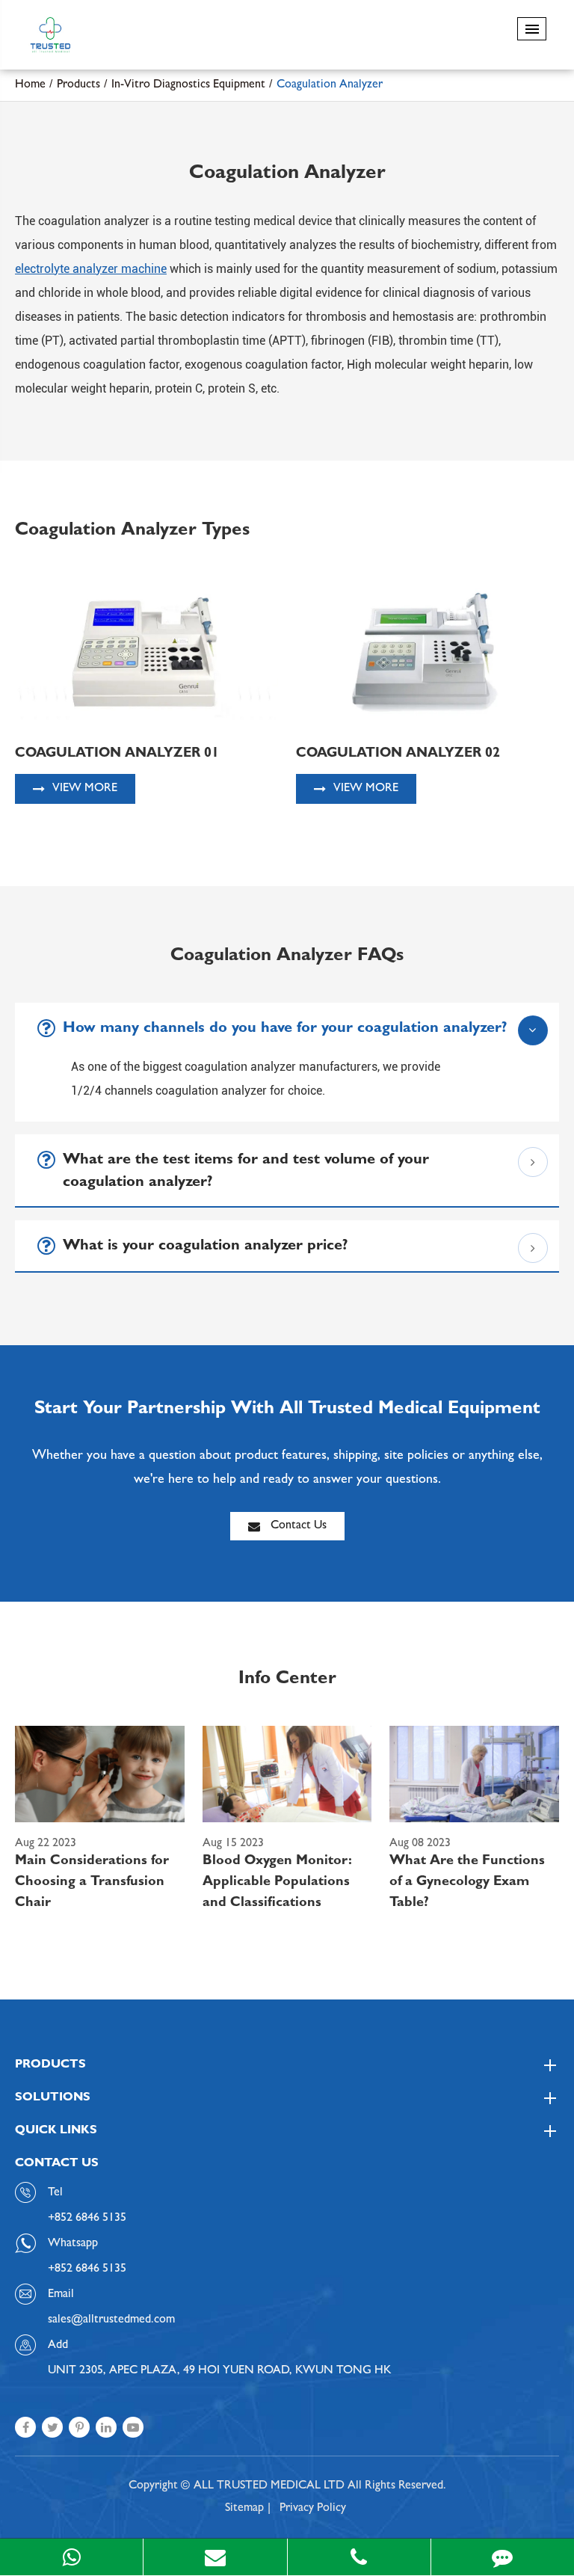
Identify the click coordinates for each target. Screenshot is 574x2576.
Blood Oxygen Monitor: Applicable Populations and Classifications (277, 1883)
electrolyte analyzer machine (91, 269)
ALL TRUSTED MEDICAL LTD (269, 2486)
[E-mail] (215, 2557)
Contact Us (297, 1526)
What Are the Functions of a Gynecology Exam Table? (467, 1883)
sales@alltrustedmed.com (111, 2320)
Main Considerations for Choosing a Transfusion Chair (92, 1883)
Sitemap (244, 2509)
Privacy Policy (313, 2509)
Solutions (53, 2098)
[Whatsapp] (71, 2557)
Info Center (287, 1680)
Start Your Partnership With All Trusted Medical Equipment (287, 1410)
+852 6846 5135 (87, 2269)
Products (78, 85)
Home (30, 85)
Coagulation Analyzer (330, 85)
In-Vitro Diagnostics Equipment (188, 85)
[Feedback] (503, 2557)
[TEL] (359, 2557)
